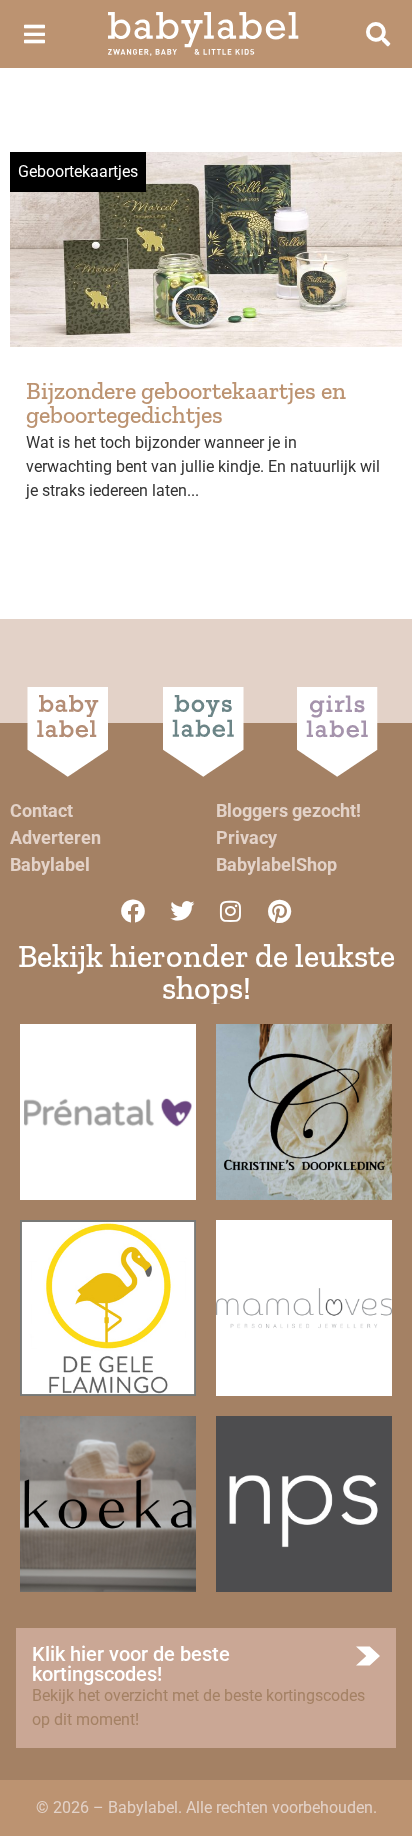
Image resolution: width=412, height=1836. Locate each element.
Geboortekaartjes (78, 171)
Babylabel (50, 864)
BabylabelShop (276, 864)
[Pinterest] (280, 911)
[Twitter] (182, 911)
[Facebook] (133, 911)
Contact (41, 810)
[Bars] (34, 34)
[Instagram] (231, 911)
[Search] (378, 34)
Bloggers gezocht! (288, 810)
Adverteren (55, 837)
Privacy (246, 837)
